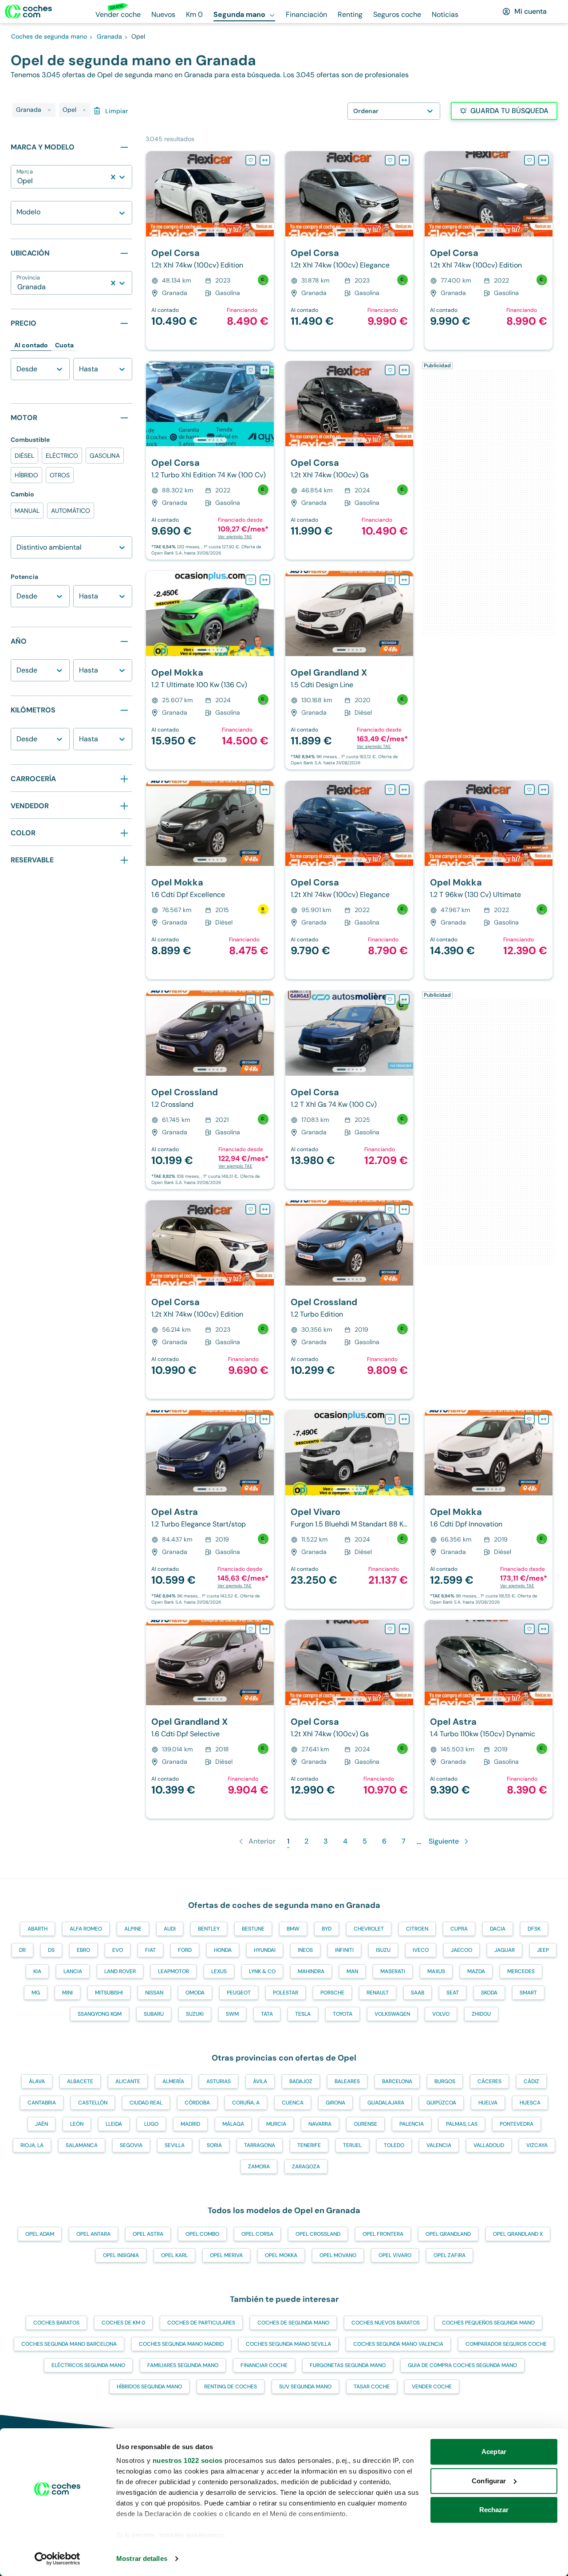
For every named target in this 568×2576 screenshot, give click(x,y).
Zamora (259, 2167)
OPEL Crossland (318, 2234)
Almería (173, 2081)
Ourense (365, 2124)
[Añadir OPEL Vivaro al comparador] (404, 1419)
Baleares (347, 2081)
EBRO (83, 1950)
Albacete (80, 2081)
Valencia (439, 2145)
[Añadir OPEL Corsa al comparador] (265, 160)
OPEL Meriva (226, 2255)
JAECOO (461, 1950)
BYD (327, 1929)
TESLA (303, 2014)
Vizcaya (537, 2145)
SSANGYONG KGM (100, 2014)
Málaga (233, 2124)
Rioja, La (32, 2145)
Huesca (530, 2103)
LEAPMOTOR (174, 1971)
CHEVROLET (369, 1929)
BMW (293, 1929)
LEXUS (219, 1971)
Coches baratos (56, 2323)
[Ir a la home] (28, 12)
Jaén (41, 2124)
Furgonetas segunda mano (348, 2365)
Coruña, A (246, 2103)
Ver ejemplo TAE (235, 537)
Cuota (64, 345)
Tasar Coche (372, 2387)
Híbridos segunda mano (149, 2387)
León (77, 2124)
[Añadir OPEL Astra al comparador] (265, 1419)
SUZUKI (195, 2014)
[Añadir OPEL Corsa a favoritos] (251, 160)
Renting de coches (231, 2387)
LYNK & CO (262, 1971)
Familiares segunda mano (183, 2365)
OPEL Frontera (383, 2234)
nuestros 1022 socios (188, 2460)
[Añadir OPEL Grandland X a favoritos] (390, 580)
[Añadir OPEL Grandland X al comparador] (404, 580)
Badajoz (301, 2081)
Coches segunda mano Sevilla (288, 2344)
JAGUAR (505, 1950)
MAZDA (476, 1971)
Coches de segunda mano (293, 2323)
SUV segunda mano (305, 2387)
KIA (37, 1971)
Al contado (31, 345)
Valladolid (489, 2145)
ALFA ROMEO (86, 1929)
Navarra (320, 2124)
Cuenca (293, 2103)
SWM (232, 2014)
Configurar (489, 2481)
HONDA (223, 1950)
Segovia (131, 2145)
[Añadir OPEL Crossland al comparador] (265, 999)
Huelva (488, 2103)
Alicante (128, 2081)
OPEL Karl (174, 2255)
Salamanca (82, 2145)
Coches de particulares (201, 2323)
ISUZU (383, 1950)
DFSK (534, 1929)
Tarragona (260, 2145)
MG (36, 1993)
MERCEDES (521, 1971)
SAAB (418, 1993)
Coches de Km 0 (123, 2323)
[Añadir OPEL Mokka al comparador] (265, 580)
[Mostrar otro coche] (209, 230)
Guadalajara (386, 2103)
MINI (67, 1993)
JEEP (543, 1950)
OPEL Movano (338, 2255)
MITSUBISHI (109, 1993)
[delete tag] (49, 110)
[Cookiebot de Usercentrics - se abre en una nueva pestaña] (57, 2559)
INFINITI (344, 1950)
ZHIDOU (481, 2014)
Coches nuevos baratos (386, 2323)
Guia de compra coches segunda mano (462, 2365)
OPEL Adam (40, 2234)
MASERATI (393, 1971)
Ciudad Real (146, 2103)
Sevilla (175, 2145)
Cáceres (489, 2081)
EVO (118, 1950)
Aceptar (494, 2452)
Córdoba (197, 2103)
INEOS (305, 1950)
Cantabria (42, 2103)
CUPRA (459, 1929)
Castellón (93, 2103)
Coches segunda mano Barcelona (69, 2344)
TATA (267, 2014)
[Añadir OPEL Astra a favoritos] (251, 1419)
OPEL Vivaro (395, 2255)
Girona (335, 2103)
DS (51, 1950)
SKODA (489, 1993)
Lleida (114, 2124)
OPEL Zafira (450, 2255)
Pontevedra (517, 2124)
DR (22, 1950)
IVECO (421, 1950)
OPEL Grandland (448, 2234)
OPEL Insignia (121, 2255)
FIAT (150, 1950)
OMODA (195, 1993)
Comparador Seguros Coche (506, 2344)
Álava (37, 2081)
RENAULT (378, 1993)
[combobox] (18, 181)
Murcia (276, 2124)
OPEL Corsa (257, 2234)
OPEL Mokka (281, 2255)
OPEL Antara (93, 2234)
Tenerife (309, 2145)
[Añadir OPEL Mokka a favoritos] (251, 580)
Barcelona (397, 2081)
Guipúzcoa (441, 2103)
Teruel (352, 2145)
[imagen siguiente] (267, 194)
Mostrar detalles (142, 2558)
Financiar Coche (264, 2365)
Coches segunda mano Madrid (181, 2344)
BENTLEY (209, 1929)
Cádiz (531, 2081)
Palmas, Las (462, 2124)
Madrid (190, 2124)
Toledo (394, 2145)
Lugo (151, 2124)
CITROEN (417, 1929)
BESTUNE (253, 1929)
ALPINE (133, 1929)
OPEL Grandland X (518, 2234)
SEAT (453, 1993)
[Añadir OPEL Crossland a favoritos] (251, 999)
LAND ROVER (120, 1971)
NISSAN (154, 1993)
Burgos (445, 2081)
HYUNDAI (265, 1950)
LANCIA (73, 1971)
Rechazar (494, 2510)
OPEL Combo (202, 2234)
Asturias (219, 2081)
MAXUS (436, 1971)
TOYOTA (343, 2014)
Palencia (412, 2124)
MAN (352, 1971)
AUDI (170, 1929)
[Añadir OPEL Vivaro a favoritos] (390, 1419)
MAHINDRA (311, 1971)
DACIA (498, 1929)
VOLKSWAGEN (392, 2014)
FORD (185, 1950)
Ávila (260, 2081)
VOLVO (441, 2014)
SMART (528, 1993)
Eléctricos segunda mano (88, 2365)
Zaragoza (306, 2167)
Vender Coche (432, 2387)
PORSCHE (332, 1993)
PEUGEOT (239, 1993)
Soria (214, 2145)
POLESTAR (286, 1993)
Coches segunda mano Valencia (398, 2344)
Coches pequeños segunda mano (488, 2323)
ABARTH (37, 1929)
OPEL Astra (148, 2234)
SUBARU (154, 2014)
